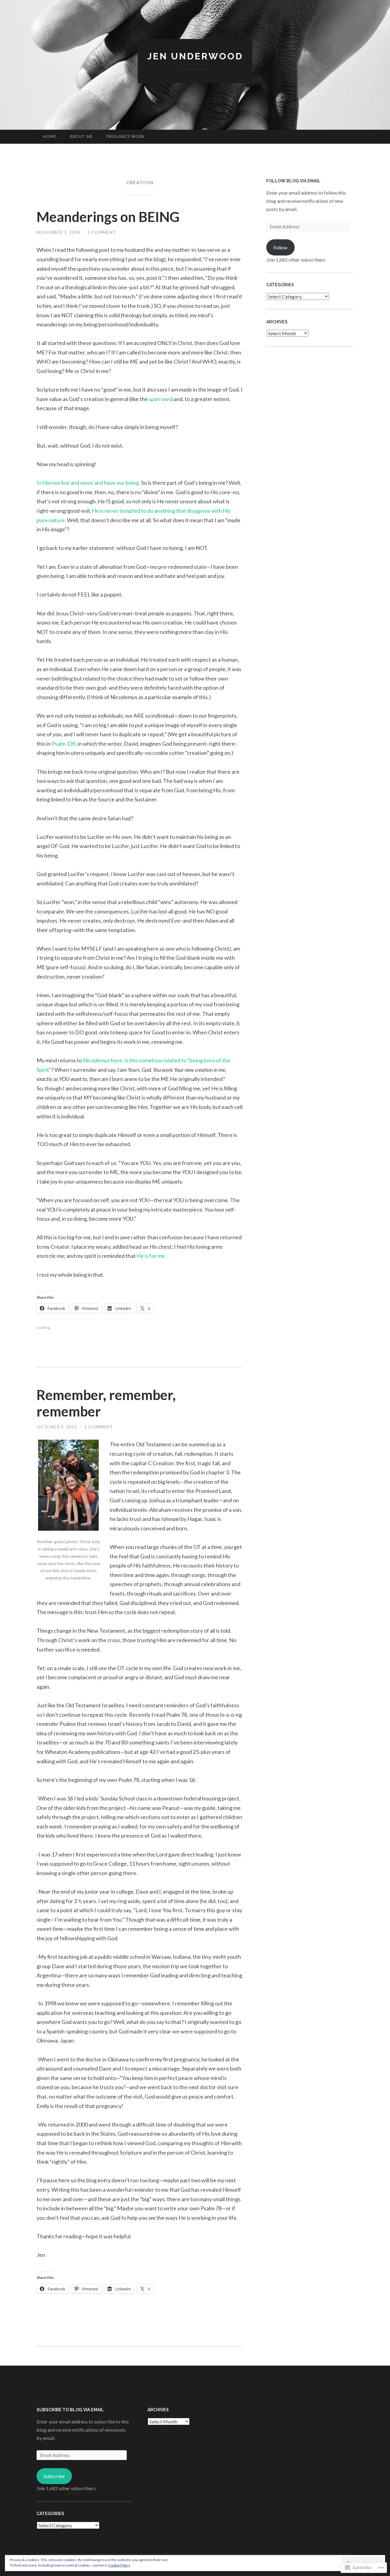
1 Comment (102, 232)
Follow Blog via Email (293, 181)
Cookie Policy (119, 2565)
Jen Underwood (195, 56)
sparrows (160, 399)
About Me (81, 136)
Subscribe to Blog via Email (70, 2410)
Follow (280, 247)
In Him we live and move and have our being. (88, 483)
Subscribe (54, 2476)
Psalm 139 (64, 744)
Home (50, 136)
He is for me (151, 1256)
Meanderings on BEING (108, 217)
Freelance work (126, 136)
